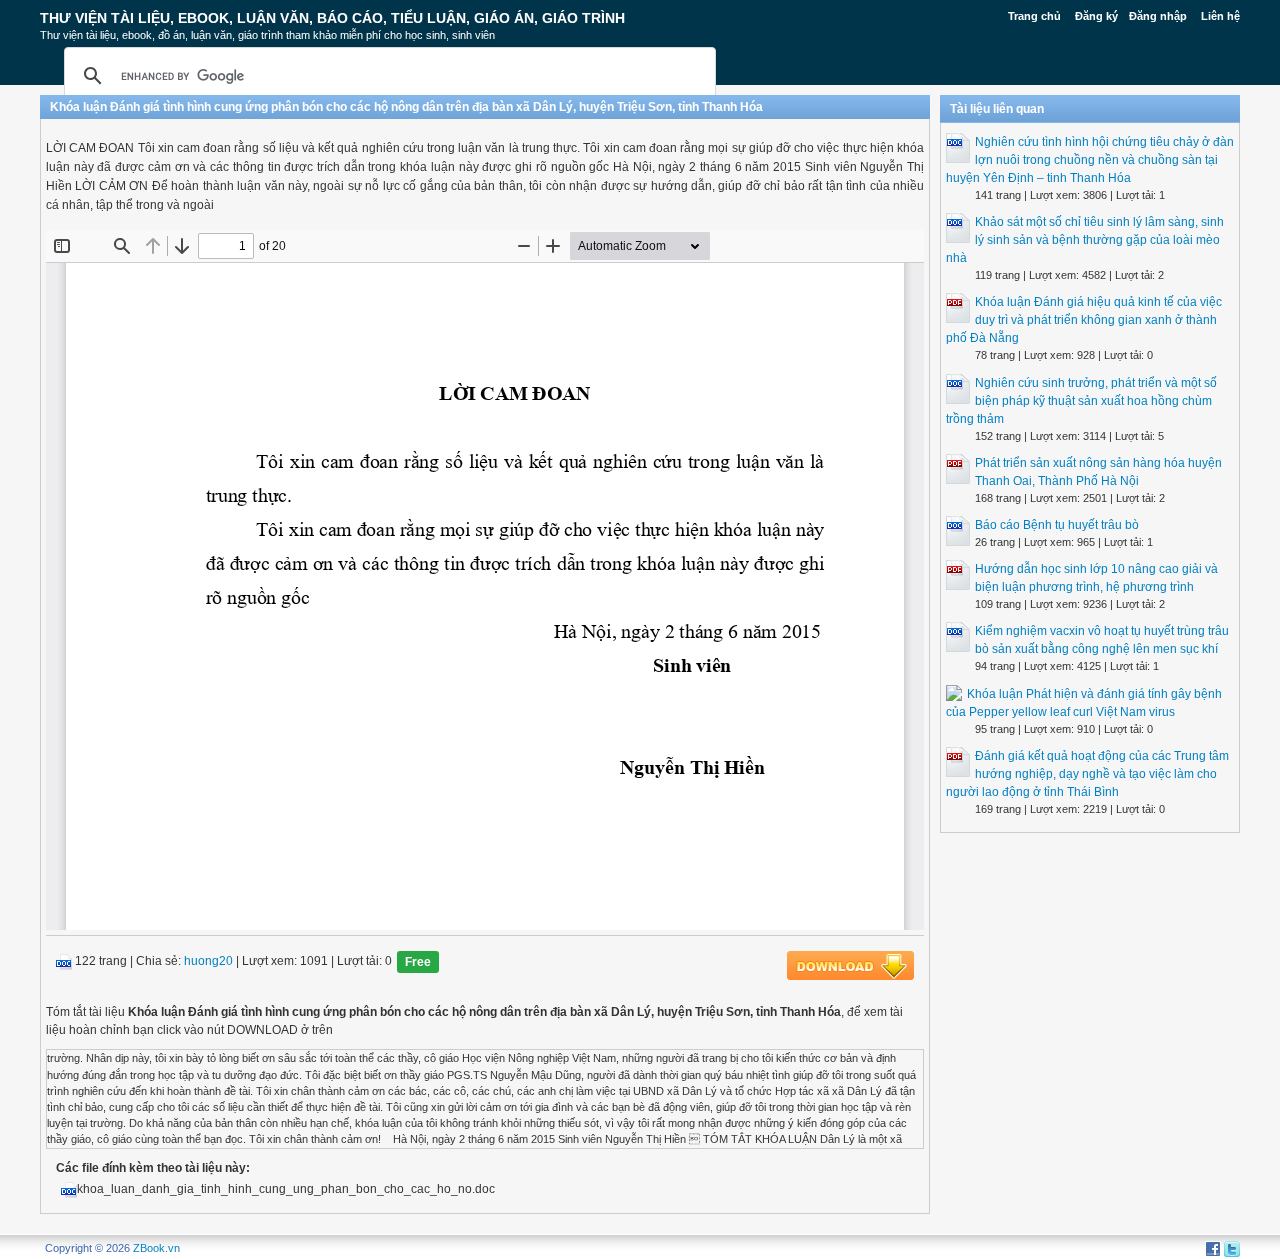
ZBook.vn (156, 1248)
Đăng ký (1096, 16)
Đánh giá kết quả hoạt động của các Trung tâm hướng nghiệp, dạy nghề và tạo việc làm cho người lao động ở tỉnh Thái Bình (1087, 774)
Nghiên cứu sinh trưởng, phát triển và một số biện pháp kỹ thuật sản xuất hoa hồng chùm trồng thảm (1081, 401)
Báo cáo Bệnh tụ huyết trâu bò (1057, 525)
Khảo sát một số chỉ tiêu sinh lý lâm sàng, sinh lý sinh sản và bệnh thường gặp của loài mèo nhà (1085, 240)
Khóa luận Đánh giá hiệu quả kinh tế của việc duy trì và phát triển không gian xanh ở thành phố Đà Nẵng (1084, 320)
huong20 (208, 962)
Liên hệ (1220, 16)
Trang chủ (1034, 16)
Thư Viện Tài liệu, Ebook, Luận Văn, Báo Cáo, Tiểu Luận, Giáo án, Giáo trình (332, 18)
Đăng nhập (1158, 16)
